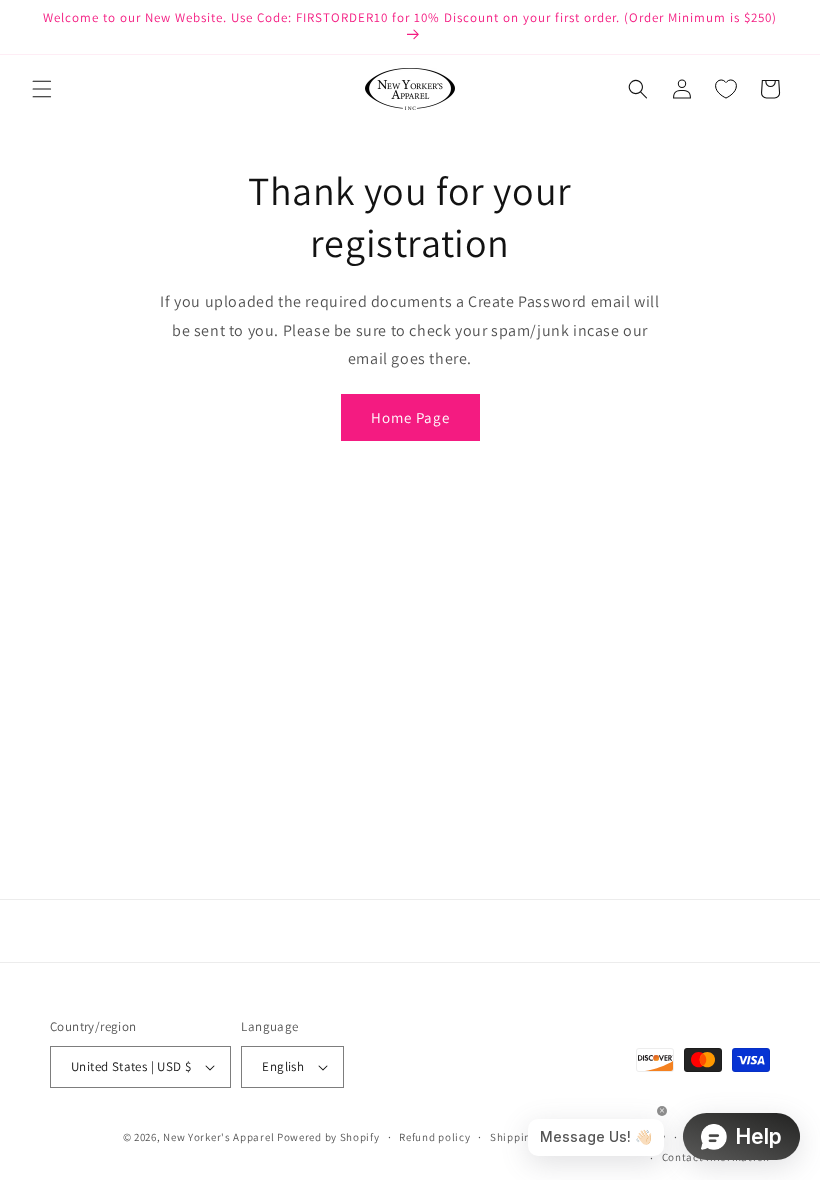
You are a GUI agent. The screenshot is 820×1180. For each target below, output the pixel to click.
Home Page (410, 417)
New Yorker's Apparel (218, 1137)
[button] (42, 89)
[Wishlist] (726, 89)
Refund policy (434, 1137)
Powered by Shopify (328, 1137)
